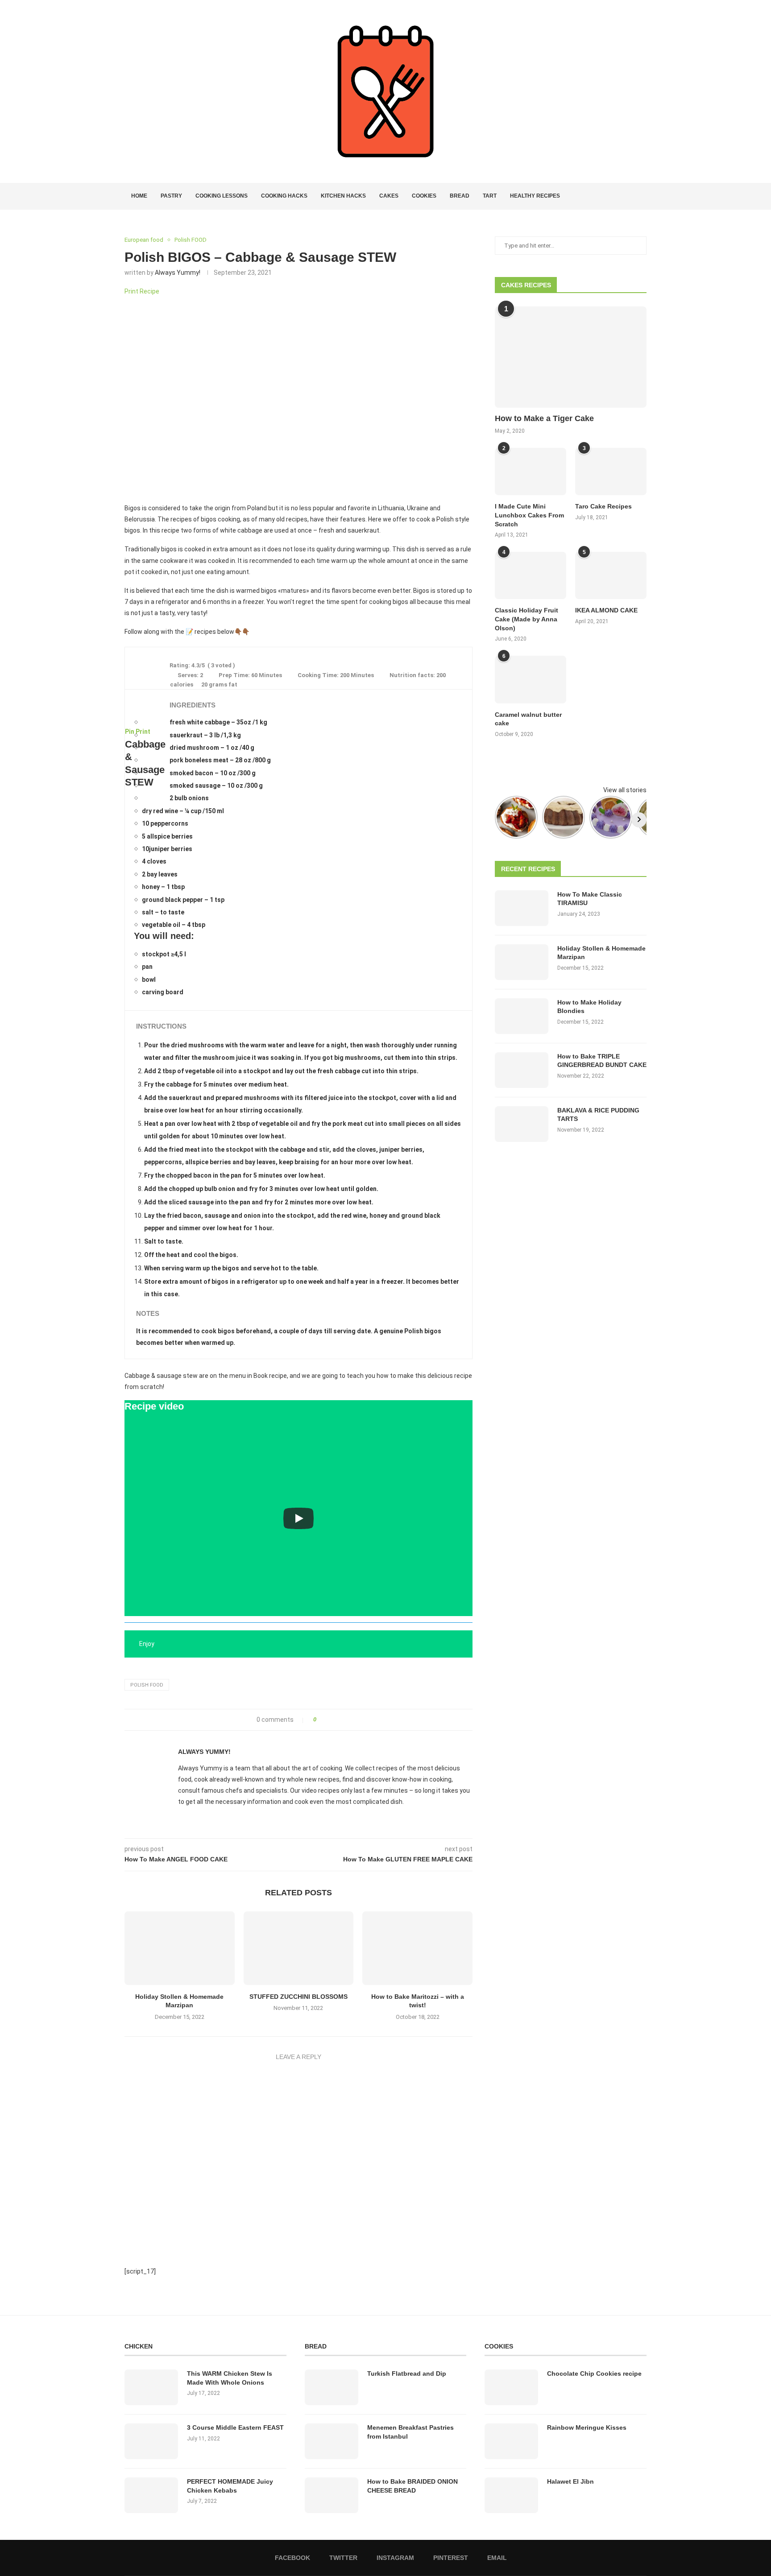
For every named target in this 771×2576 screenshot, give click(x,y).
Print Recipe (142, 291)
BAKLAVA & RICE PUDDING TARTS (598, 1115)
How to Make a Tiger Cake (544, 418)
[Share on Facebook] (326, 1720)
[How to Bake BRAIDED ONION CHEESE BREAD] (332, 2495)
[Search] (642, 196)
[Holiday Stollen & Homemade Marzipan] (180, 1948)
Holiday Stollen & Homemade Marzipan (601, 953)
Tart (490, 196)
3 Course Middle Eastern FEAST (235, 2427)
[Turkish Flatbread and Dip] (332, 2387)
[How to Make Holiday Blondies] (522, 1016)
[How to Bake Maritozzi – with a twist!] (417, 1948)
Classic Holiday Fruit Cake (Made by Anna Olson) (526, 619)
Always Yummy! (178, 273)
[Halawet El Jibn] (511, 2495)
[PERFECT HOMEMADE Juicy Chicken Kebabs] (151, 2495)
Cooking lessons (222, 196)
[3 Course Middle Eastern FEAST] (151, 2441)
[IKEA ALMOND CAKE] (611, 576)
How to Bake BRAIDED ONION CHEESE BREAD (412, 2486)
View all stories (625, 790)
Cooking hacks (284, 196)
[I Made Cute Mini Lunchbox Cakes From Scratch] (531, 472)
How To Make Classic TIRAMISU (590, 899)
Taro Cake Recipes (603, 506)
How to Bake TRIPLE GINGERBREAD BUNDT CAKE (602, 1061)
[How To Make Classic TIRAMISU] (522, 908)
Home (139, 196)
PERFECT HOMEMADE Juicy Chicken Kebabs (230, 2486)
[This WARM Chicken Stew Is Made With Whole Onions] (151, 2387)
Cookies (424, 196)
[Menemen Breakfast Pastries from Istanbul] (332, 2441)
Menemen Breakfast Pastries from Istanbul (410, 2432)
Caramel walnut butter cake (528, 719)
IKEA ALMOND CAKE (606, 610)
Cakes (389, 196)
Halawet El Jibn (570, 2481)
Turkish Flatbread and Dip (407, 2373)
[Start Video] (298, 1519)
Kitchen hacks (343, 196)
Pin (130, 732)
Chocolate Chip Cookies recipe (594, 2373)
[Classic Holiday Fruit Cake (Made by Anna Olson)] (531, 576)
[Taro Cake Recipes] (611, 472)
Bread (460, 196)
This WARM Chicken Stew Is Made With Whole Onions (230, 2378)
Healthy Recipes (535, 196)
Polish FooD (147, 1685)
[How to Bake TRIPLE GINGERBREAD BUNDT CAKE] (522, 1070)
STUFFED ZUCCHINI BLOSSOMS (298, 1997)
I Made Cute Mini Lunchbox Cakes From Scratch (529, 515)
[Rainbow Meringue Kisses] (511, 2441)
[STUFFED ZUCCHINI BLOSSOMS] (299, 1948)
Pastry (171, 196)
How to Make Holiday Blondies (589, 1007)
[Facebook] (611, 196)
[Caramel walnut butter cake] (531, 680)
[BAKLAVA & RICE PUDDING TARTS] (522, 1124)
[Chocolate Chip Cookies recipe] (511, 2387)
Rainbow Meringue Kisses (587, 2427)
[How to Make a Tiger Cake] (571, 357)
